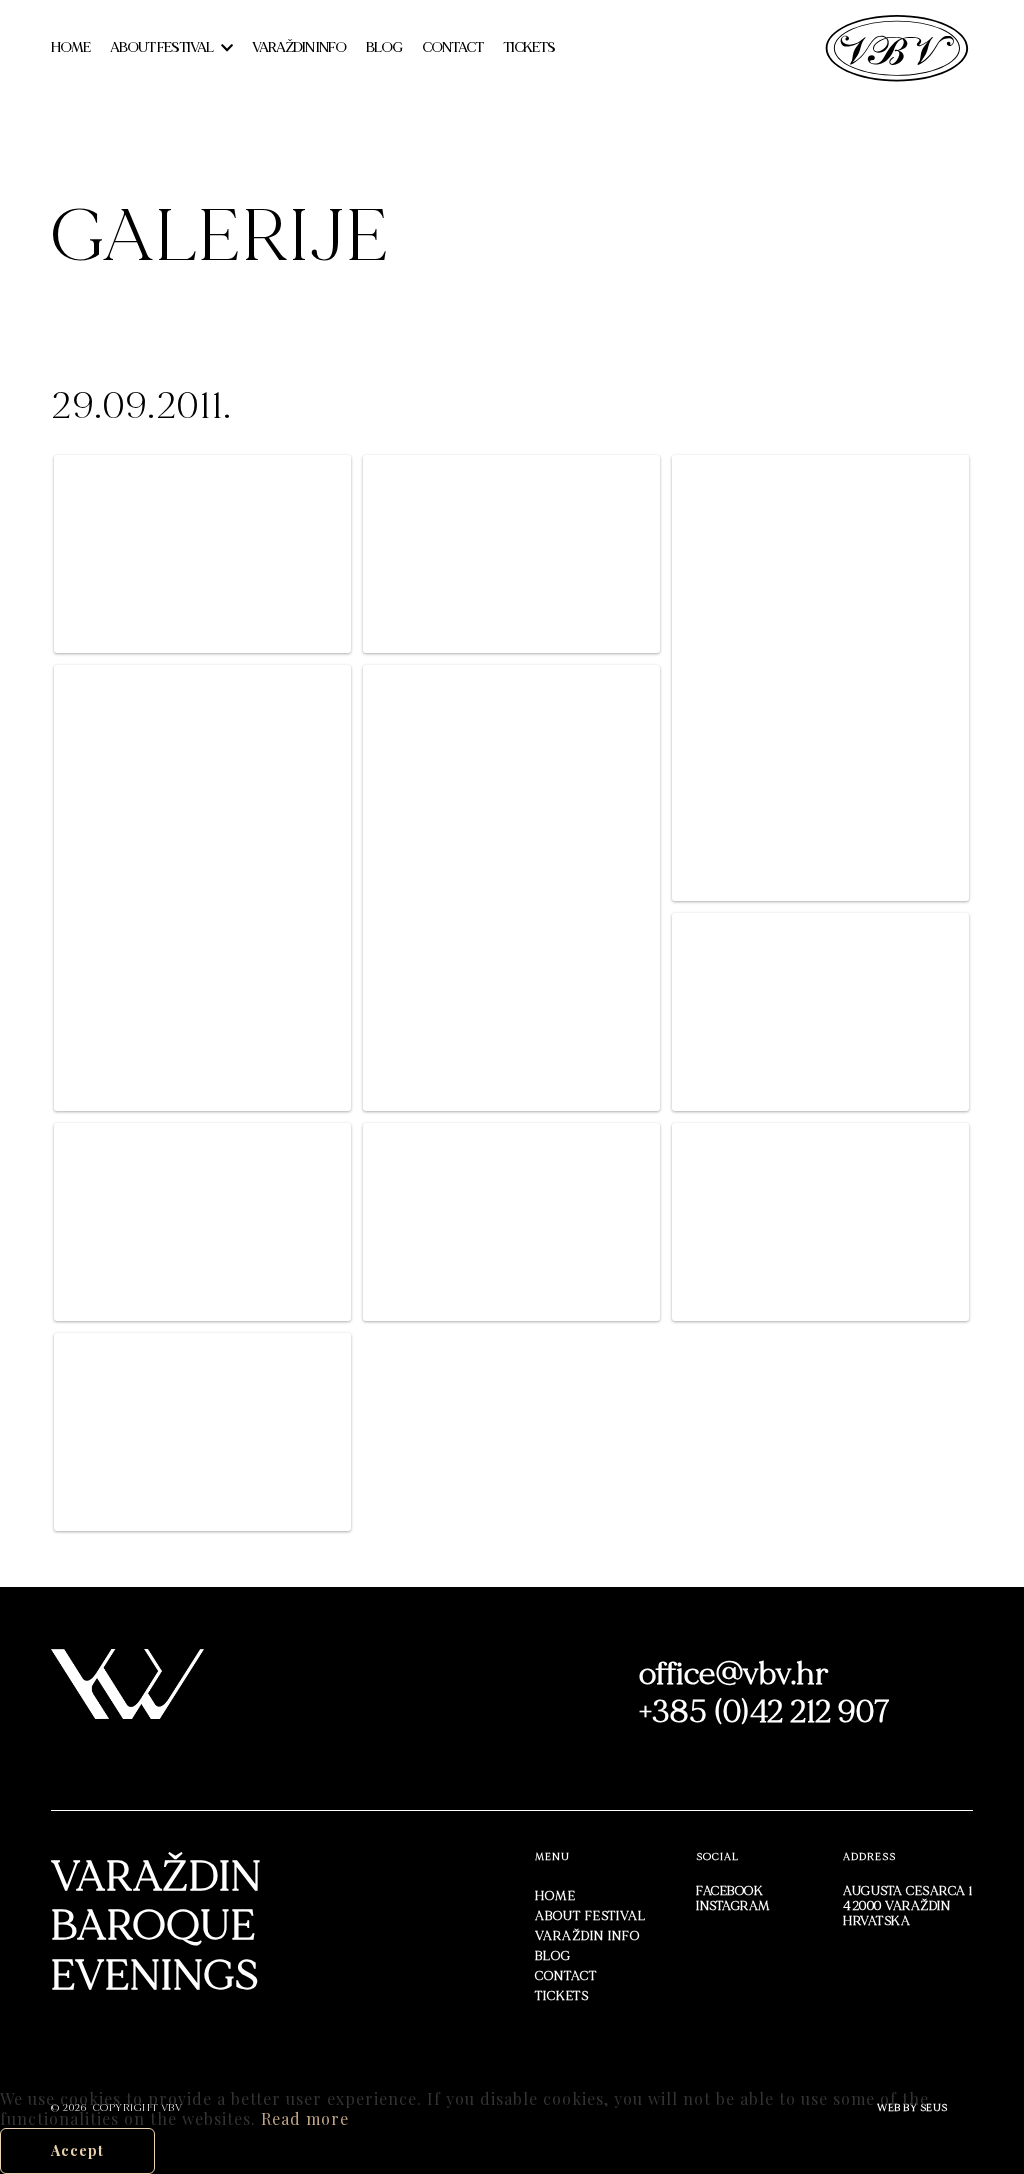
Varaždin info (299, 47)
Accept (77, 2150)
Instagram (733, 1906)
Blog (384, 47)
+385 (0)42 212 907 (765, 1712)
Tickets (529, 47)
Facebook (729, 1891)
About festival (161, 47)
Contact (452, 47)
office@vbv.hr (734, 1674)
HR (607, 47)
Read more (305, 2118)
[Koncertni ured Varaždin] (897, 45)
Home (70, 47)
